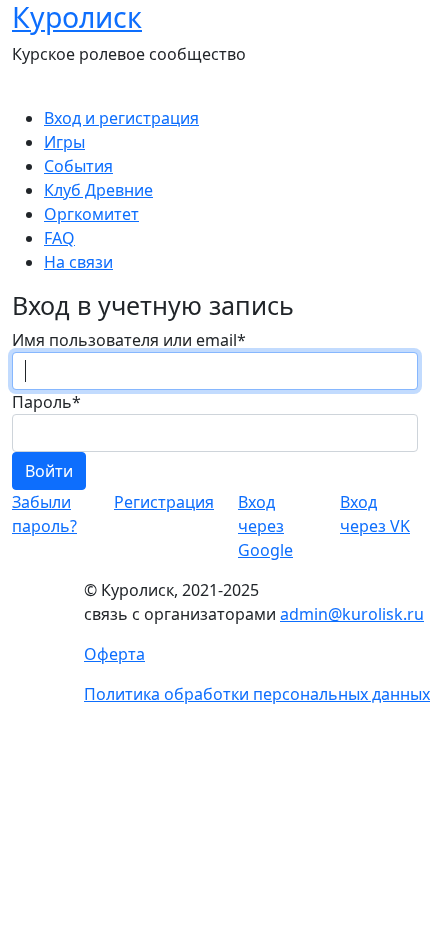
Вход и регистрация (121, 118)
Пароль (46, 402)
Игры (64, 142)
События (78, 166)
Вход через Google (265, 526)
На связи (78, 262)
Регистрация (164, 502)
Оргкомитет (91, 214)
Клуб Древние (98, 190)
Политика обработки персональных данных (257, 694)
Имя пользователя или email (129, 340)
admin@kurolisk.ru (352, 614)
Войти (49, 471)
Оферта (114, 654)
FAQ (59, 238)
